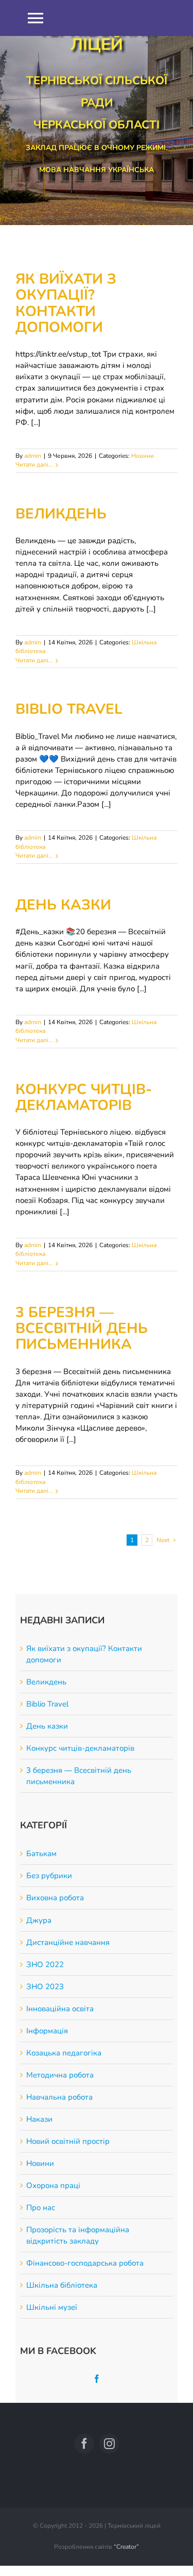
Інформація (47, 2031)
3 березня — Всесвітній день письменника (82, 1329)
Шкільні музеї (52, 2307)
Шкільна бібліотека (62, 2285)
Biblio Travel (69, 709)
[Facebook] (97, 2379)
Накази (39, 2119)
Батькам (41, 1854)
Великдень (61, 514)
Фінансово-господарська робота (85, 2263)
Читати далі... (34, 465)
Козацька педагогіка (64, 2053)
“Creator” (126, 2547)
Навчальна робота (59, 2097)
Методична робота (60, 2075)
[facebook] (84, 2444)
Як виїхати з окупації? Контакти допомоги (66, 303)
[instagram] (109, 2444)
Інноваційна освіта (60, 2009)
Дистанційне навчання (68, 1942)
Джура (39, 1920)
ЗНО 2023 (45, 1987)
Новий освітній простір (68, 2141)
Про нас (41, 2208)
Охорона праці (53, 2185)
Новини (143, 456)
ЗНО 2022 (45, 1965)
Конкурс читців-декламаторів (84, 1097)
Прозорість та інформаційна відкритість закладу (78, 2235)
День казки (63, 905)
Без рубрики (49, 1876)
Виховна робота (55, 1898)
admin (33, 456)
